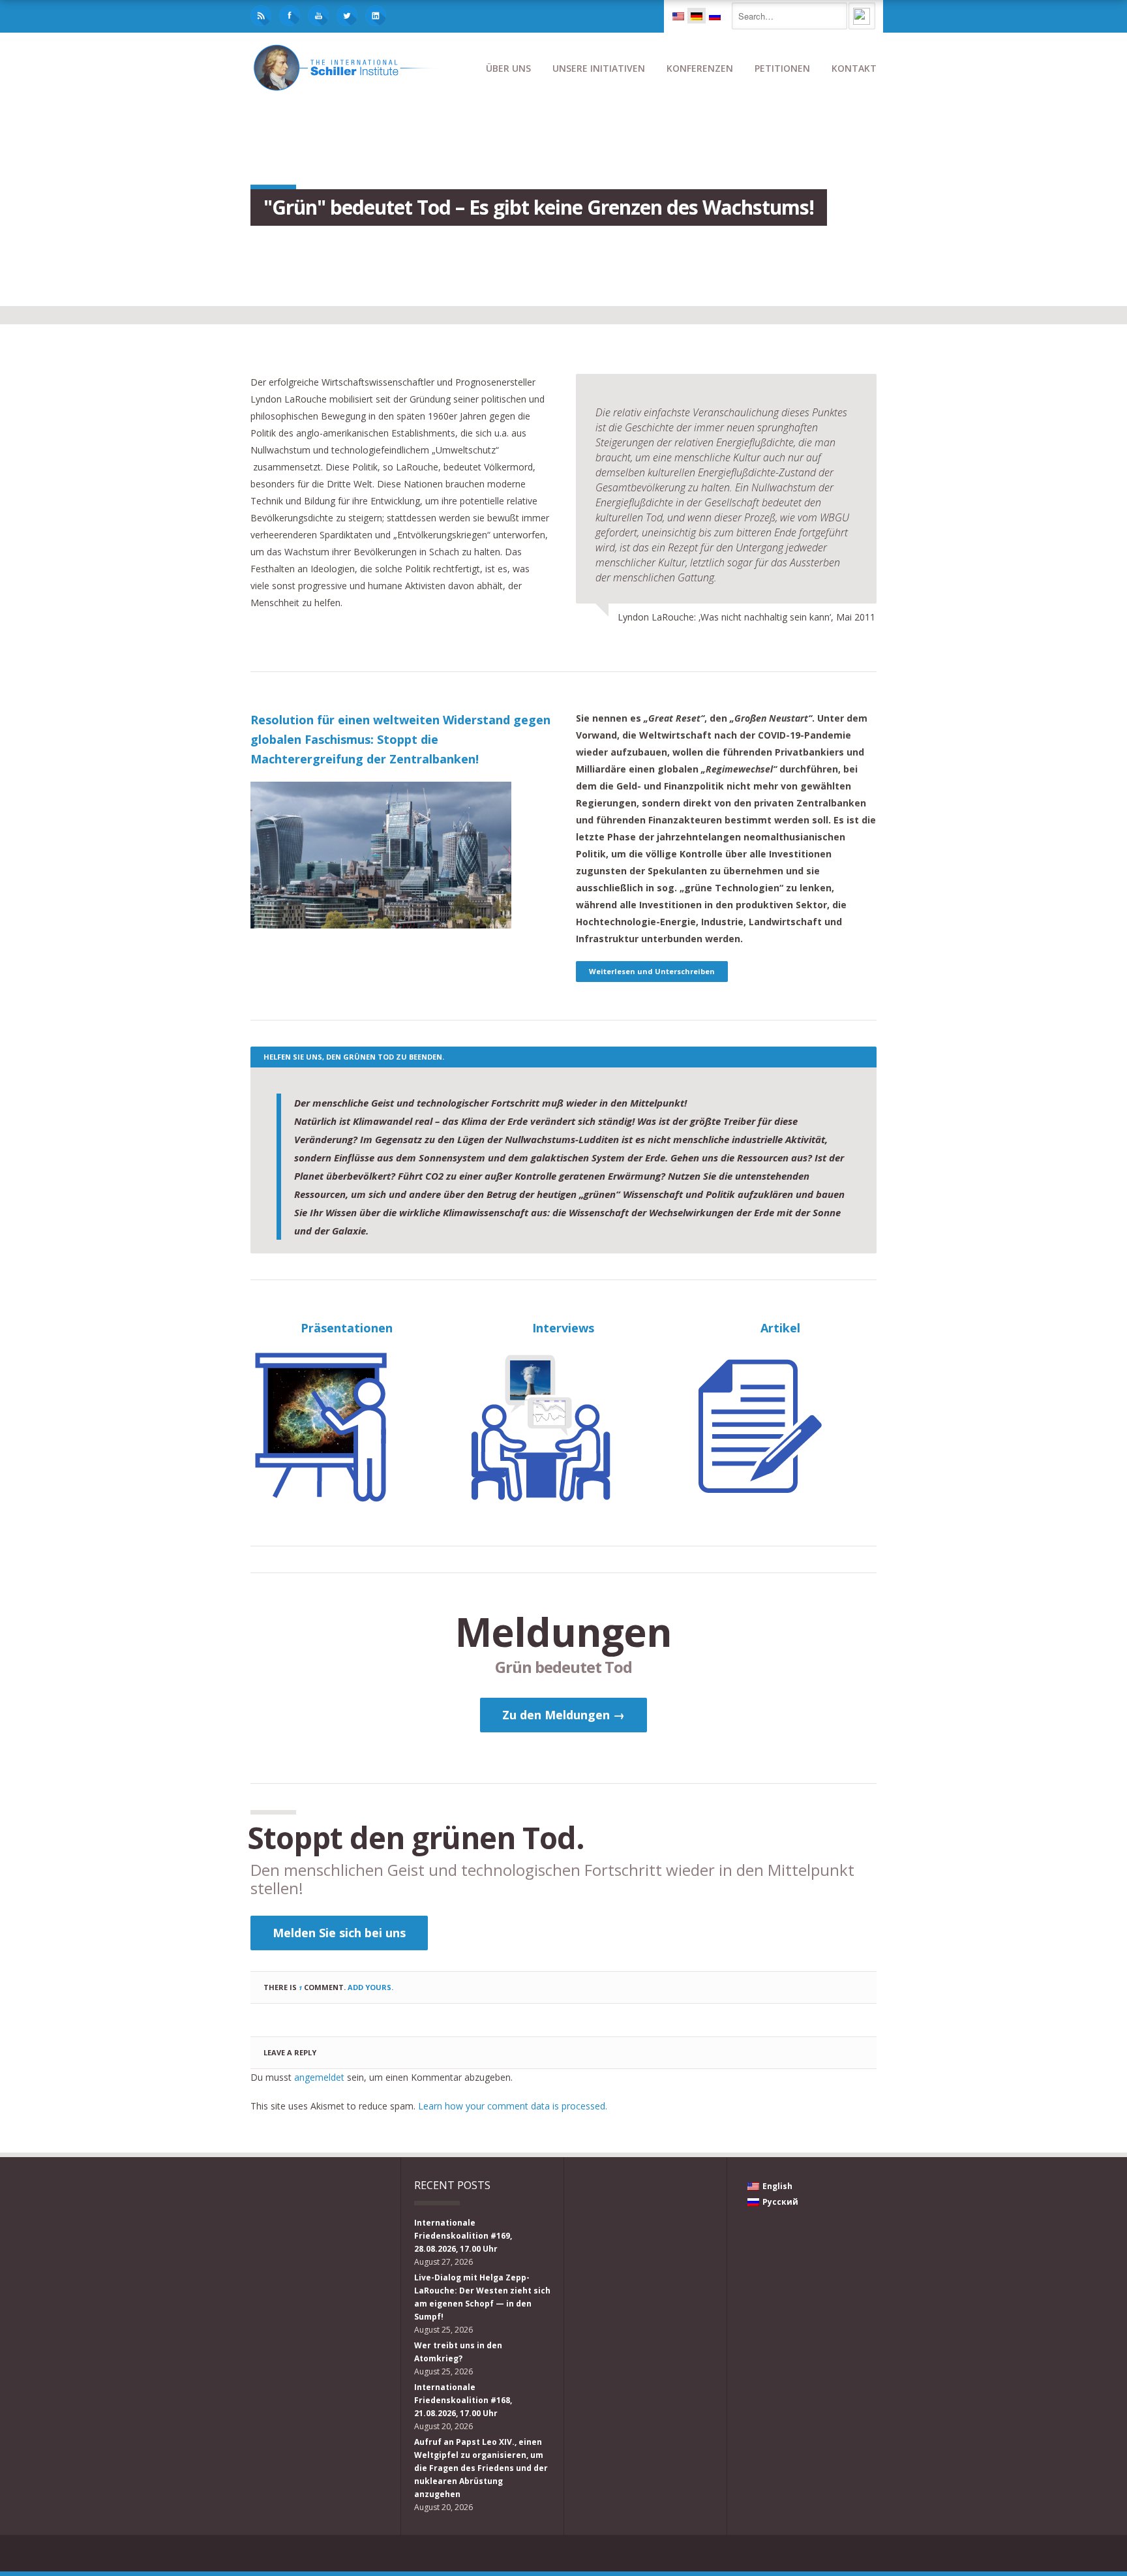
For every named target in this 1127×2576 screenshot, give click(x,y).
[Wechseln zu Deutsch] (697, 16)
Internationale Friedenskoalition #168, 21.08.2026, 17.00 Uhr (463, 2400)
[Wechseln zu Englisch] (678, 16)
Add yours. (370, 1987)
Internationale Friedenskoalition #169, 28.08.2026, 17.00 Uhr (463, 2236)
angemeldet (319, 2077)
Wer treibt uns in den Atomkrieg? (458, 2352)
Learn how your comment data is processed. (513, 2106)
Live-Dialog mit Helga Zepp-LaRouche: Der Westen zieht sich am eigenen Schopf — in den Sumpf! (482, 2297)
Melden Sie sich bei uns (339, 1933)
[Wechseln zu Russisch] (715, 16)
